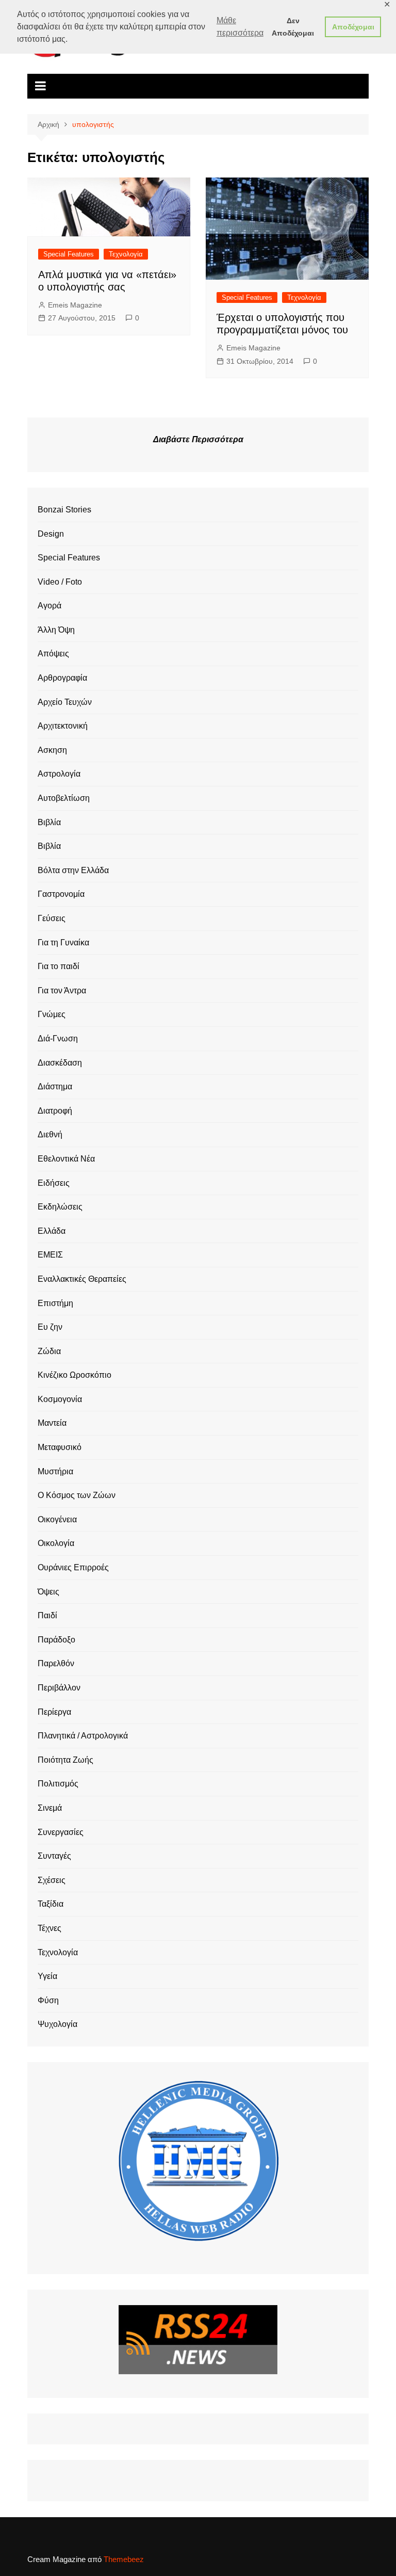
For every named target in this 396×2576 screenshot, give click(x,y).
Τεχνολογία (126, 254)
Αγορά (49, 606)
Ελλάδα (52, 1231)
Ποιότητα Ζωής (65, 1760)
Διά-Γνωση (58, 1039)
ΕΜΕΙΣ (50, 1255)
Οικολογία (56, 1543)
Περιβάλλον (59, 1688)
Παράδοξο (56, 1640)
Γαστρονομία (61, 894)
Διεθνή (50, 1134)
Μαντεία (52, 1423)
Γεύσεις (52, 918)
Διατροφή (55, 1111)
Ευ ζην (50, 1327)
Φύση (48, 2000)
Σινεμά (50, 1808)
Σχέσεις (52, 1880)
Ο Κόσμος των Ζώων (77, 1495)
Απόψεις (53, 654)
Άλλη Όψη (56, 630)
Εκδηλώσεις (60, 1207)
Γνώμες (52, 1014)
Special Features (69, 254)
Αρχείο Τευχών (65, 702)
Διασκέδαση (60, 1063)
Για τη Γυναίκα (63, 943)
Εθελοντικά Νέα (66, 1159)
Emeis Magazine (75, 305)
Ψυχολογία (57, 2024)
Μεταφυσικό (60, 1447)
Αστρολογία (59, 774)
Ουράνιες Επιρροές (73, 1567)
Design (51, 534)
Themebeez (124, 2559)
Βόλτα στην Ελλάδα (73, 870)
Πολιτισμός (58, 1784)
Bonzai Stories (64, 510)
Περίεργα (54, 1712)
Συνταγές (54, 1856)
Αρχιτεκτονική (63, 726)
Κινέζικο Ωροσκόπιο (75, 1375)
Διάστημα (55, 1086)
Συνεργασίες (61, 1832)
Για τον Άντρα (62, 991)
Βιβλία (49, 822)
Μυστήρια (55, 1471)
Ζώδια (49, 1351)
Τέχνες (49, 1928)
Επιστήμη (55, 1303)
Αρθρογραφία (62, 678)
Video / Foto (60, 582)
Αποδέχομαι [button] (353, 27)
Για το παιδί (59, 966)
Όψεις (48, 1592)
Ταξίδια (51, 1904)
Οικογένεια (57, 1519)
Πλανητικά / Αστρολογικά (83, 1736)
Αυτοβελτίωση (64, 798)
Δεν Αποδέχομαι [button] (293, 27)
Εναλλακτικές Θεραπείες (82, 1279)
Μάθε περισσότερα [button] (240, 27)
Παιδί (47, 1615)
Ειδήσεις (54, 1183)
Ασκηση (52, 750)
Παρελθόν (56, 1663)
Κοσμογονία (60, 1399)
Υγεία (47, 1976)
